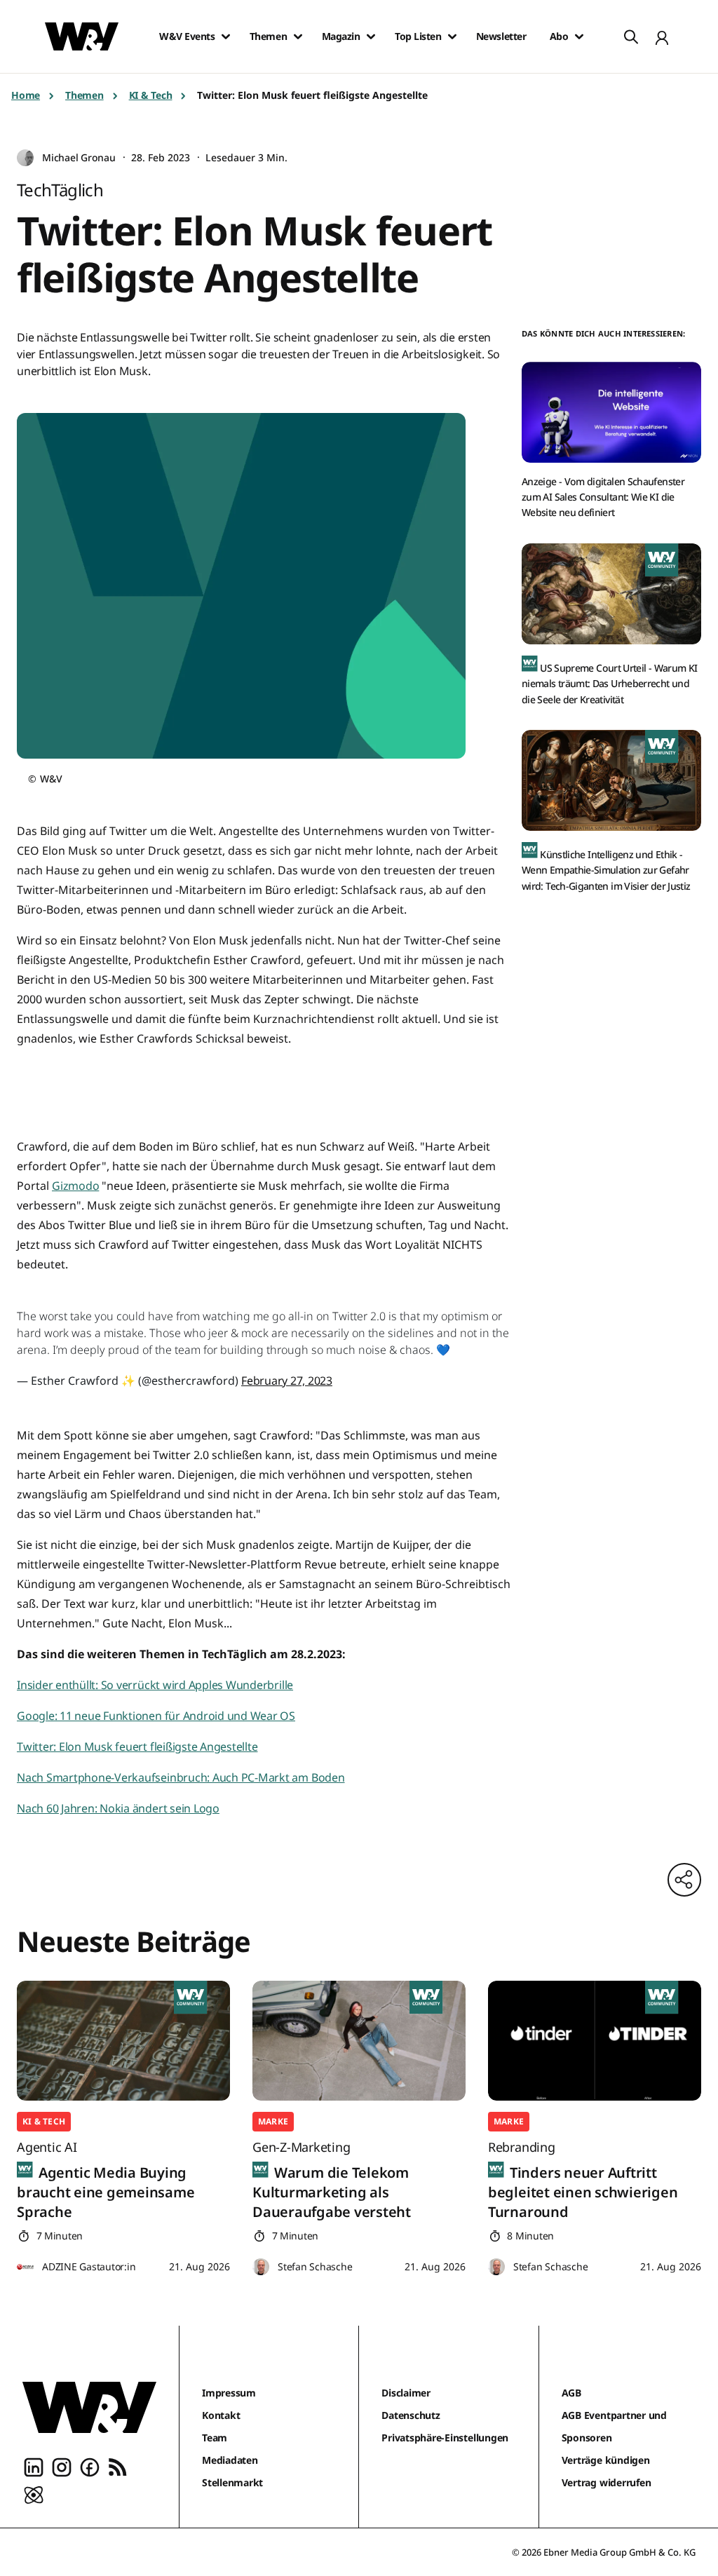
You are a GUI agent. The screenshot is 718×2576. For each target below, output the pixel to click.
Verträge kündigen (606, 2460)
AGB (571, 2393)
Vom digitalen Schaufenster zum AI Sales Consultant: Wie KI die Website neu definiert (603, 497)
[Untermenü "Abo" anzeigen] (579, 36)
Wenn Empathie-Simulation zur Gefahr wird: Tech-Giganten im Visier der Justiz (606, 870)
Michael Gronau (79, 157)
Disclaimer (406, 2393)
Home (26, 95)
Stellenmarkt (232, 2482)
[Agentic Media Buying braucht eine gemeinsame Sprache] (123, 2041)
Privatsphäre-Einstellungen (445, 2438)
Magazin (341, 36)
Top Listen (418, 36)
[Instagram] (62, 2466)
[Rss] (118, 2466)
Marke (273, 2121)
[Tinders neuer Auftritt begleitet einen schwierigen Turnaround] (595, 2041)
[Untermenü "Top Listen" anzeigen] (452, 36)
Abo (559, 36)
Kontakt (221, 2415)
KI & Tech (151, 95)
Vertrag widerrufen (607, 2482)
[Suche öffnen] (631, 36)
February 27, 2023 (287, 1381)
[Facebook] (90, 2466)
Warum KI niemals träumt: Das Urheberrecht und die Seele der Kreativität (609, 684)
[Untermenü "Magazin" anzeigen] (371, 36)
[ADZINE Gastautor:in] (25, 2267)
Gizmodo (75, 1186)
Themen (268, 36)
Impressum (229, 2393)
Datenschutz (411, 2415)
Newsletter (501, 36)
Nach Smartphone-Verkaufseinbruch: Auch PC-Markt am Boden (181, 1777)
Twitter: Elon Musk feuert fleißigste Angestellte (137, 1747)
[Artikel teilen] (684, 1880)
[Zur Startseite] (89, 2407)
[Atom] (34, 2494)
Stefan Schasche (315, 2266)
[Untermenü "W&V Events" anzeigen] (226, 36)
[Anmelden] (662, 36)
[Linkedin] (34, 2466)
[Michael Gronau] (25, 158)
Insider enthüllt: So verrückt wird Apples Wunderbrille (155, 1685)
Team (215, 2438)
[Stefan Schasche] (261, 2267)
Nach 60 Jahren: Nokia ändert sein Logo (118, 1808)
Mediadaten (230, 2460)
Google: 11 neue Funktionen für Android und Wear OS (156, 1716)
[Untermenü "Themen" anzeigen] (298, 36)
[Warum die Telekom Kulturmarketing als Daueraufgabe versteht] (359, 2041)
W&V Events (187, 36)
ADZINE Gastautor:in (89, 2266)
